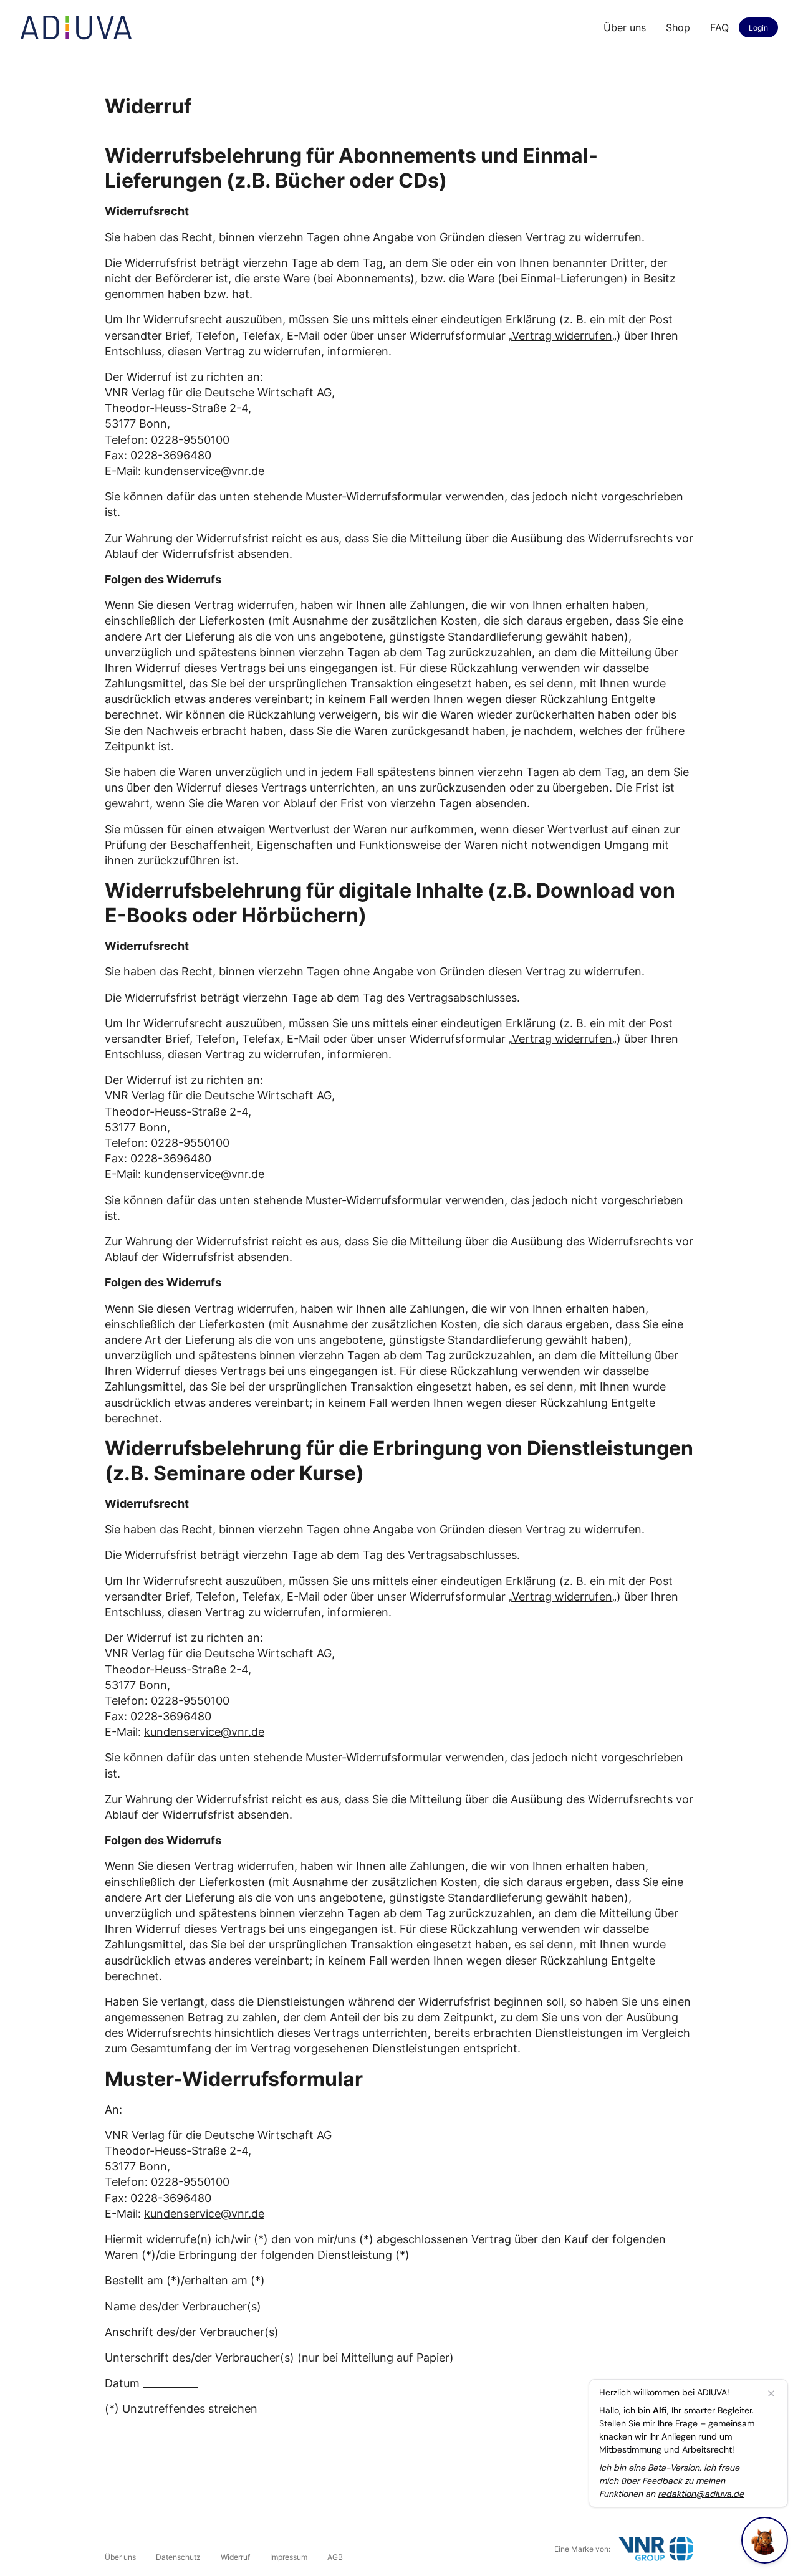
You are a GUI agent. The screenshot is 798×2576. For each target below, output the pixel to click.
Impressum (289, 2557)
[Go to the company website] (656, 2549)
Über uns (625, 27)
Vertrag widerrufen (562, 336)
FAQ (719, 27)
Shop (678, 27)
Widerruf (235, 2557)
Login (758, 28)
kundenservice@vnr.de (204, 471)
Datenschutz (178, 2557)
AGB (335, 2557)
